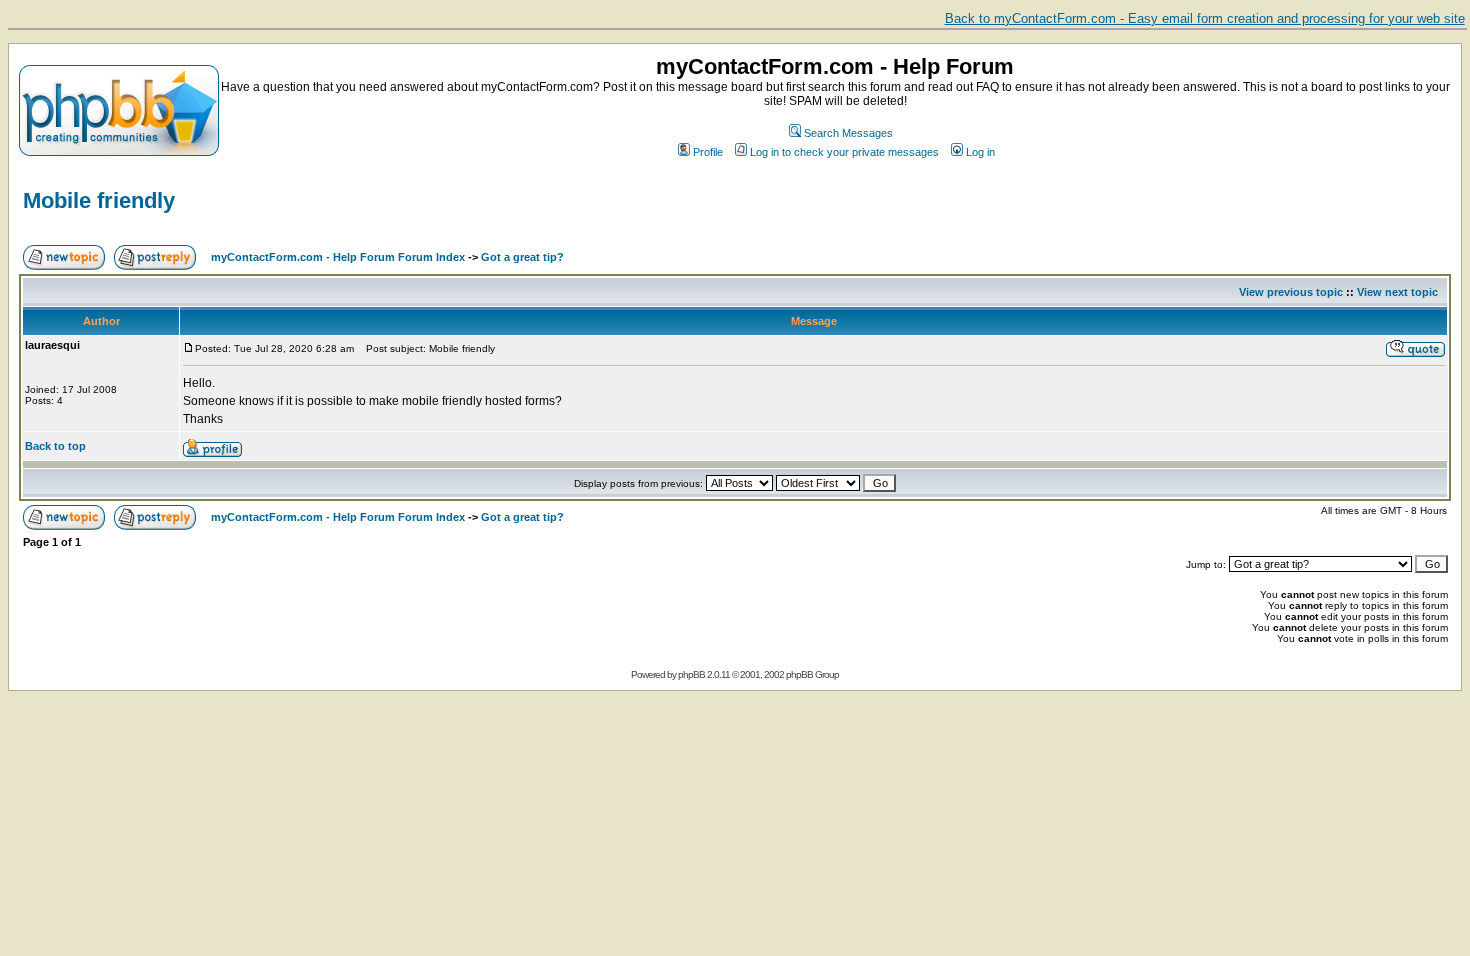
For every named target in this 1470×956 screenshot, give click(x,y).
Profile (708, 152)
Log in (980, 152)
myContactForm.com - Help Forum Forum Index (338, 257)
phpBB (691, 674)
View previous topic (1291, 292)
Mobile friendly (99, 200)
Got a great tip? (522, 257)
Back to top (55, 446)
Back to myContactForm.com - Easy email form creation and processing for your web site (1205, 18)
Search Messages (848, 133)
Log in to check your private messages (844, 152)
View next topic (1397, 292)
